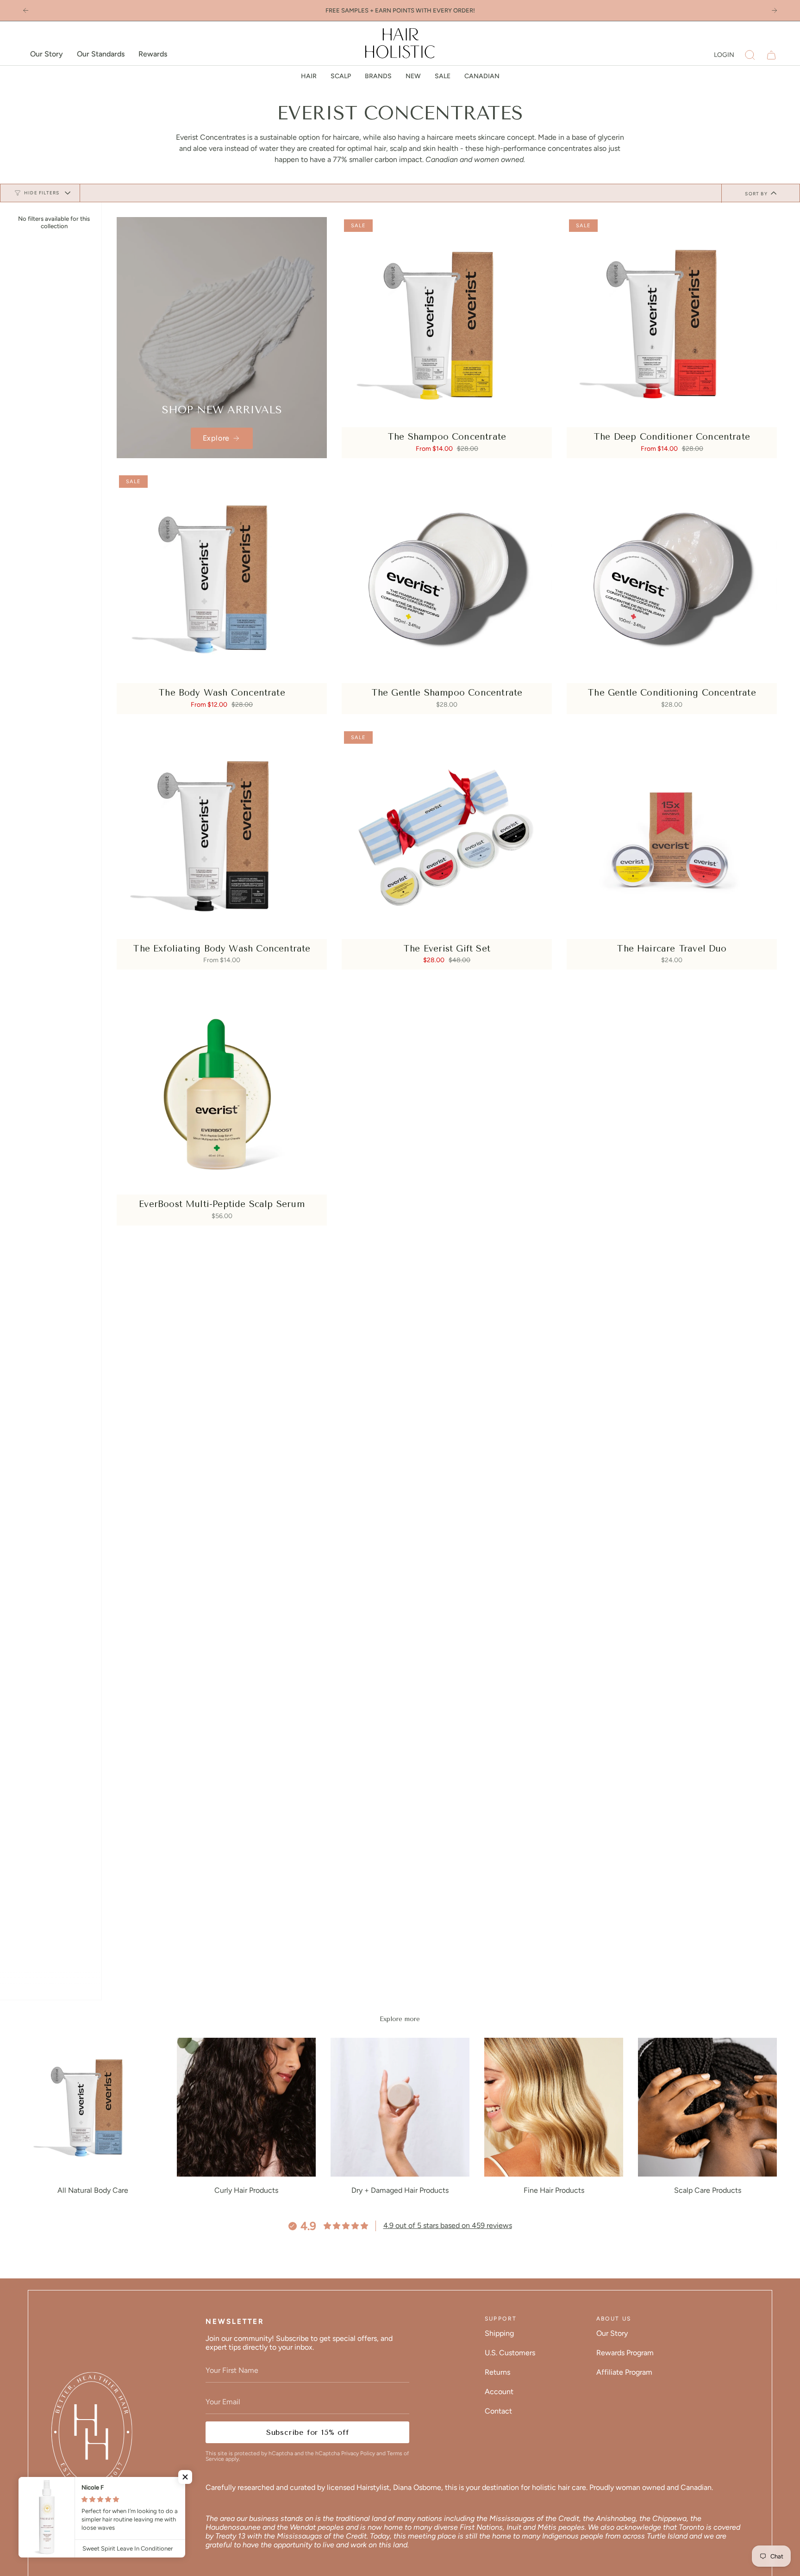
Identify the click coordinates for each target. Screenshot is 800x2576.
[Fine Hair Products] (554, 2107)
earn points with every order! (425, 10)
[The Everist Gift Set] (447, 834)
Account (499, 2392)
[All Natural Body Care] (93, 2107)
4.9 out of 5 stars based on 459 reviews (448, 2225)
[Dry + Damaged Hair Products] (400, 2107)
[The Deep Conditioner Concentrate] (672, 322)
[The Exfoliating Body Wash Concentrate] (222, 834)
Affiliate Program (624, 2372)
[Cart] (771, 55)
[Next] (774, 10)
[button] (750, 55)
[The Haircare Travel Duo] (672, 834)
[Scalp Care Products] (707, 2107)
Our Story (612, 2333)
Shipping (499, 2333)
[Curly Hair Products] (246, 2107)
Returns (497, 2372)
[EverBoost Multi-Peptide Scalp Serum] (222, 1089)
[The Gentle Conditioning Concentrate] (672, 578)
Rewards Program (625, 2353)
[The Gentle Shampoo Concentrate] (447, 578)
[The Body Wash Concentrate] (222, 578)
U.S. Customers (510, 2353)
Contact (498, 2411)
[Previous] (26, 10)
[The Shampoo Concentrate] (447, 322)
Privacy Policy (358, 2453)
